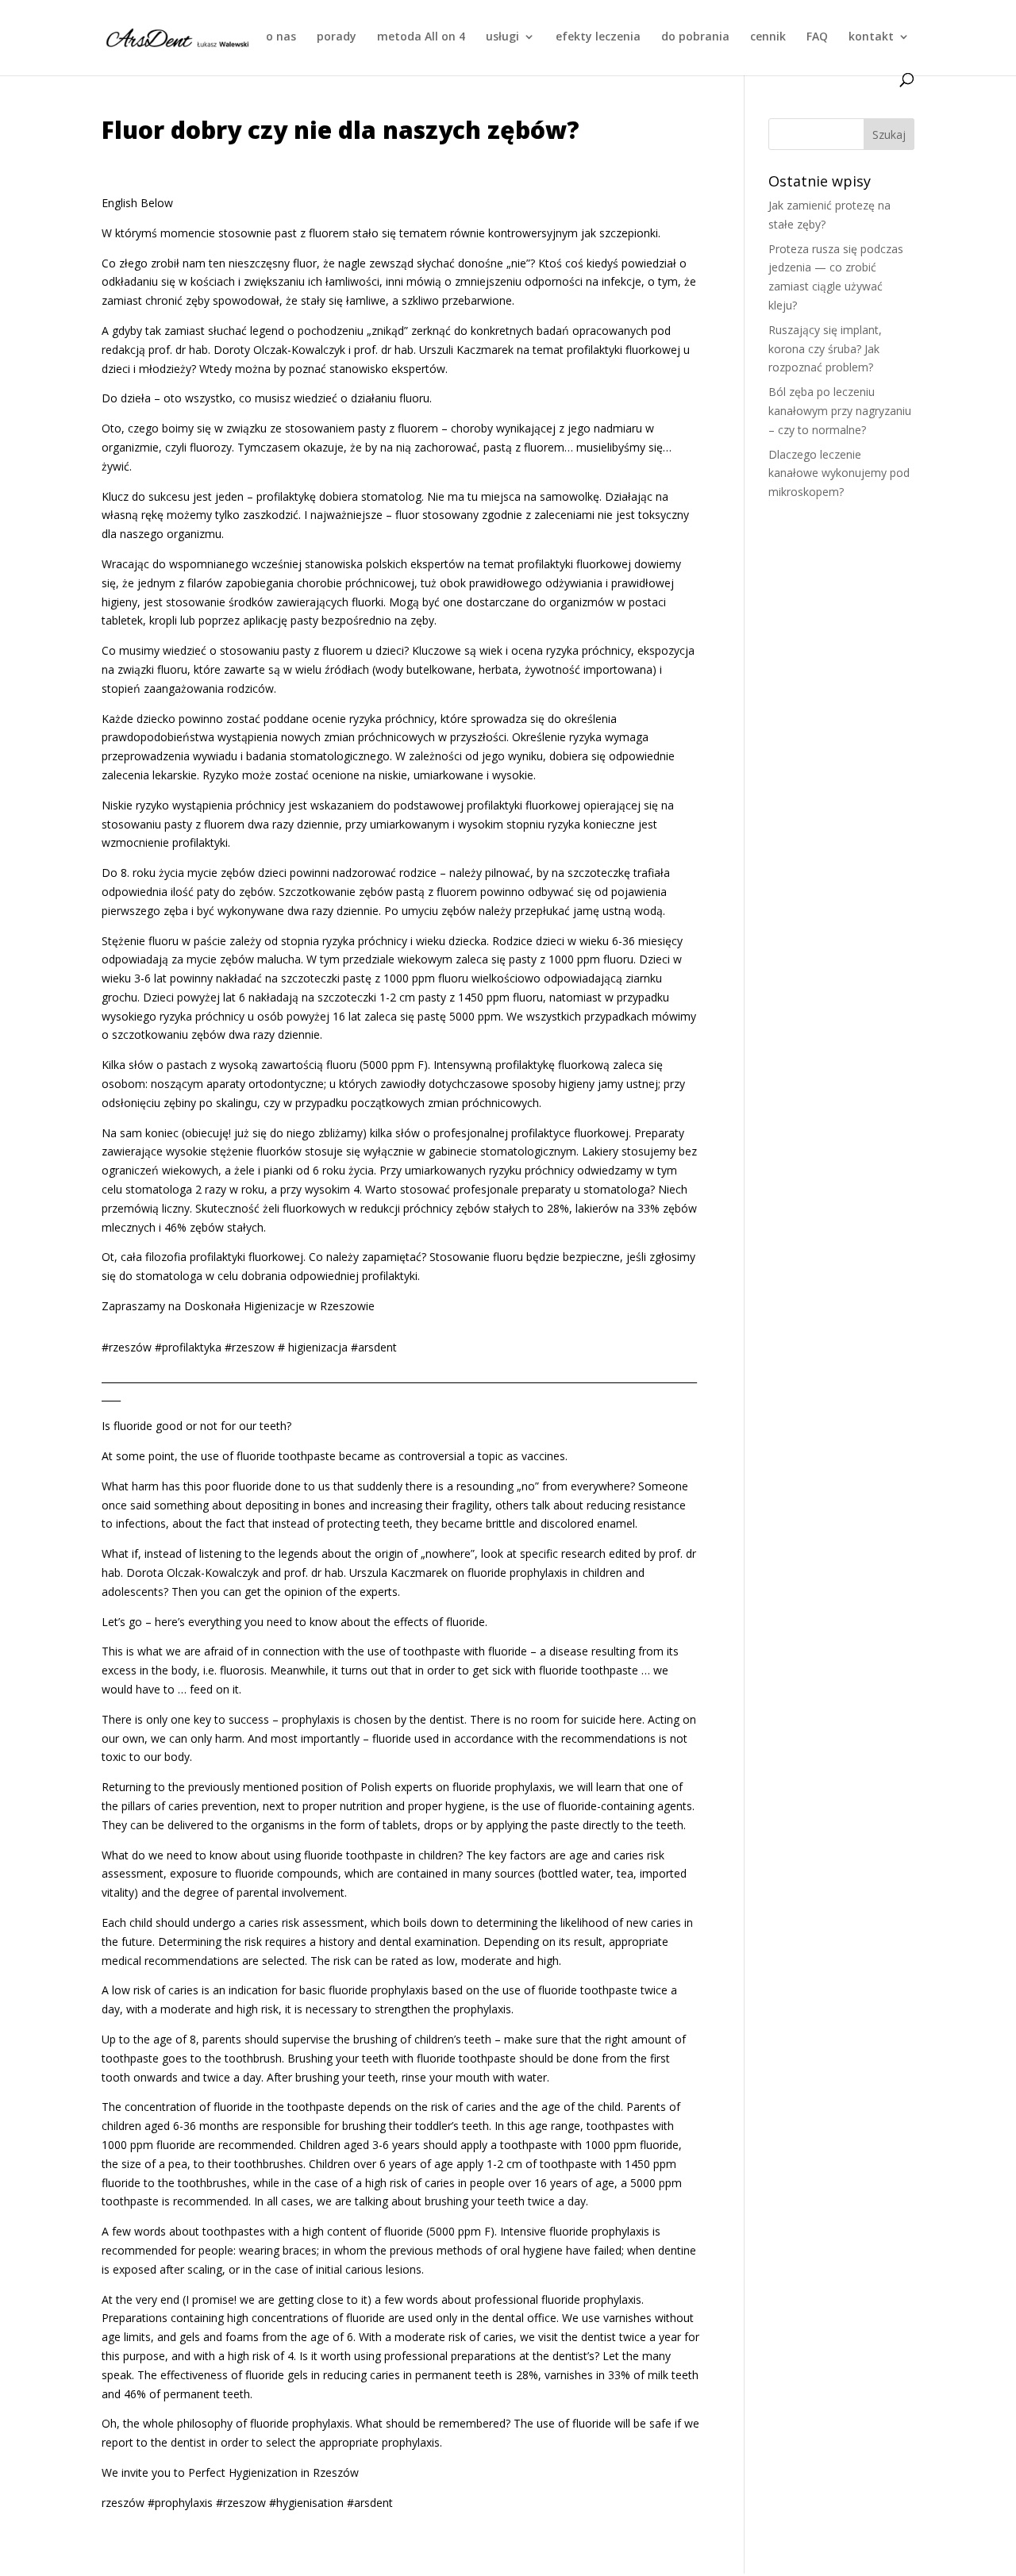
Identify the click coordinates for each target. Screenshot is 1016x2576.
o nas (281, 37)
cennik (768, 37)
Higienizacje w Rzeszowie (309, 1306)
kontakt (871, 37)
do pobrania (695, 37)
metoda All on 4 (421, 37)
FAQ (817, 37)
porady (337, 37)
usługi (502, 37)
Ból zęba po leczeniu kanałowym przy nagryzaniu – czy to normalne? (840, 411)
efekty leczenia (598, 37)
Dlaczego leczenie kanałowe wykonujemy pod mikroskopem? (839, 473)
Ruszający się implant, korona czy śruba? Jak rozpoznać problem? (825, 349)
